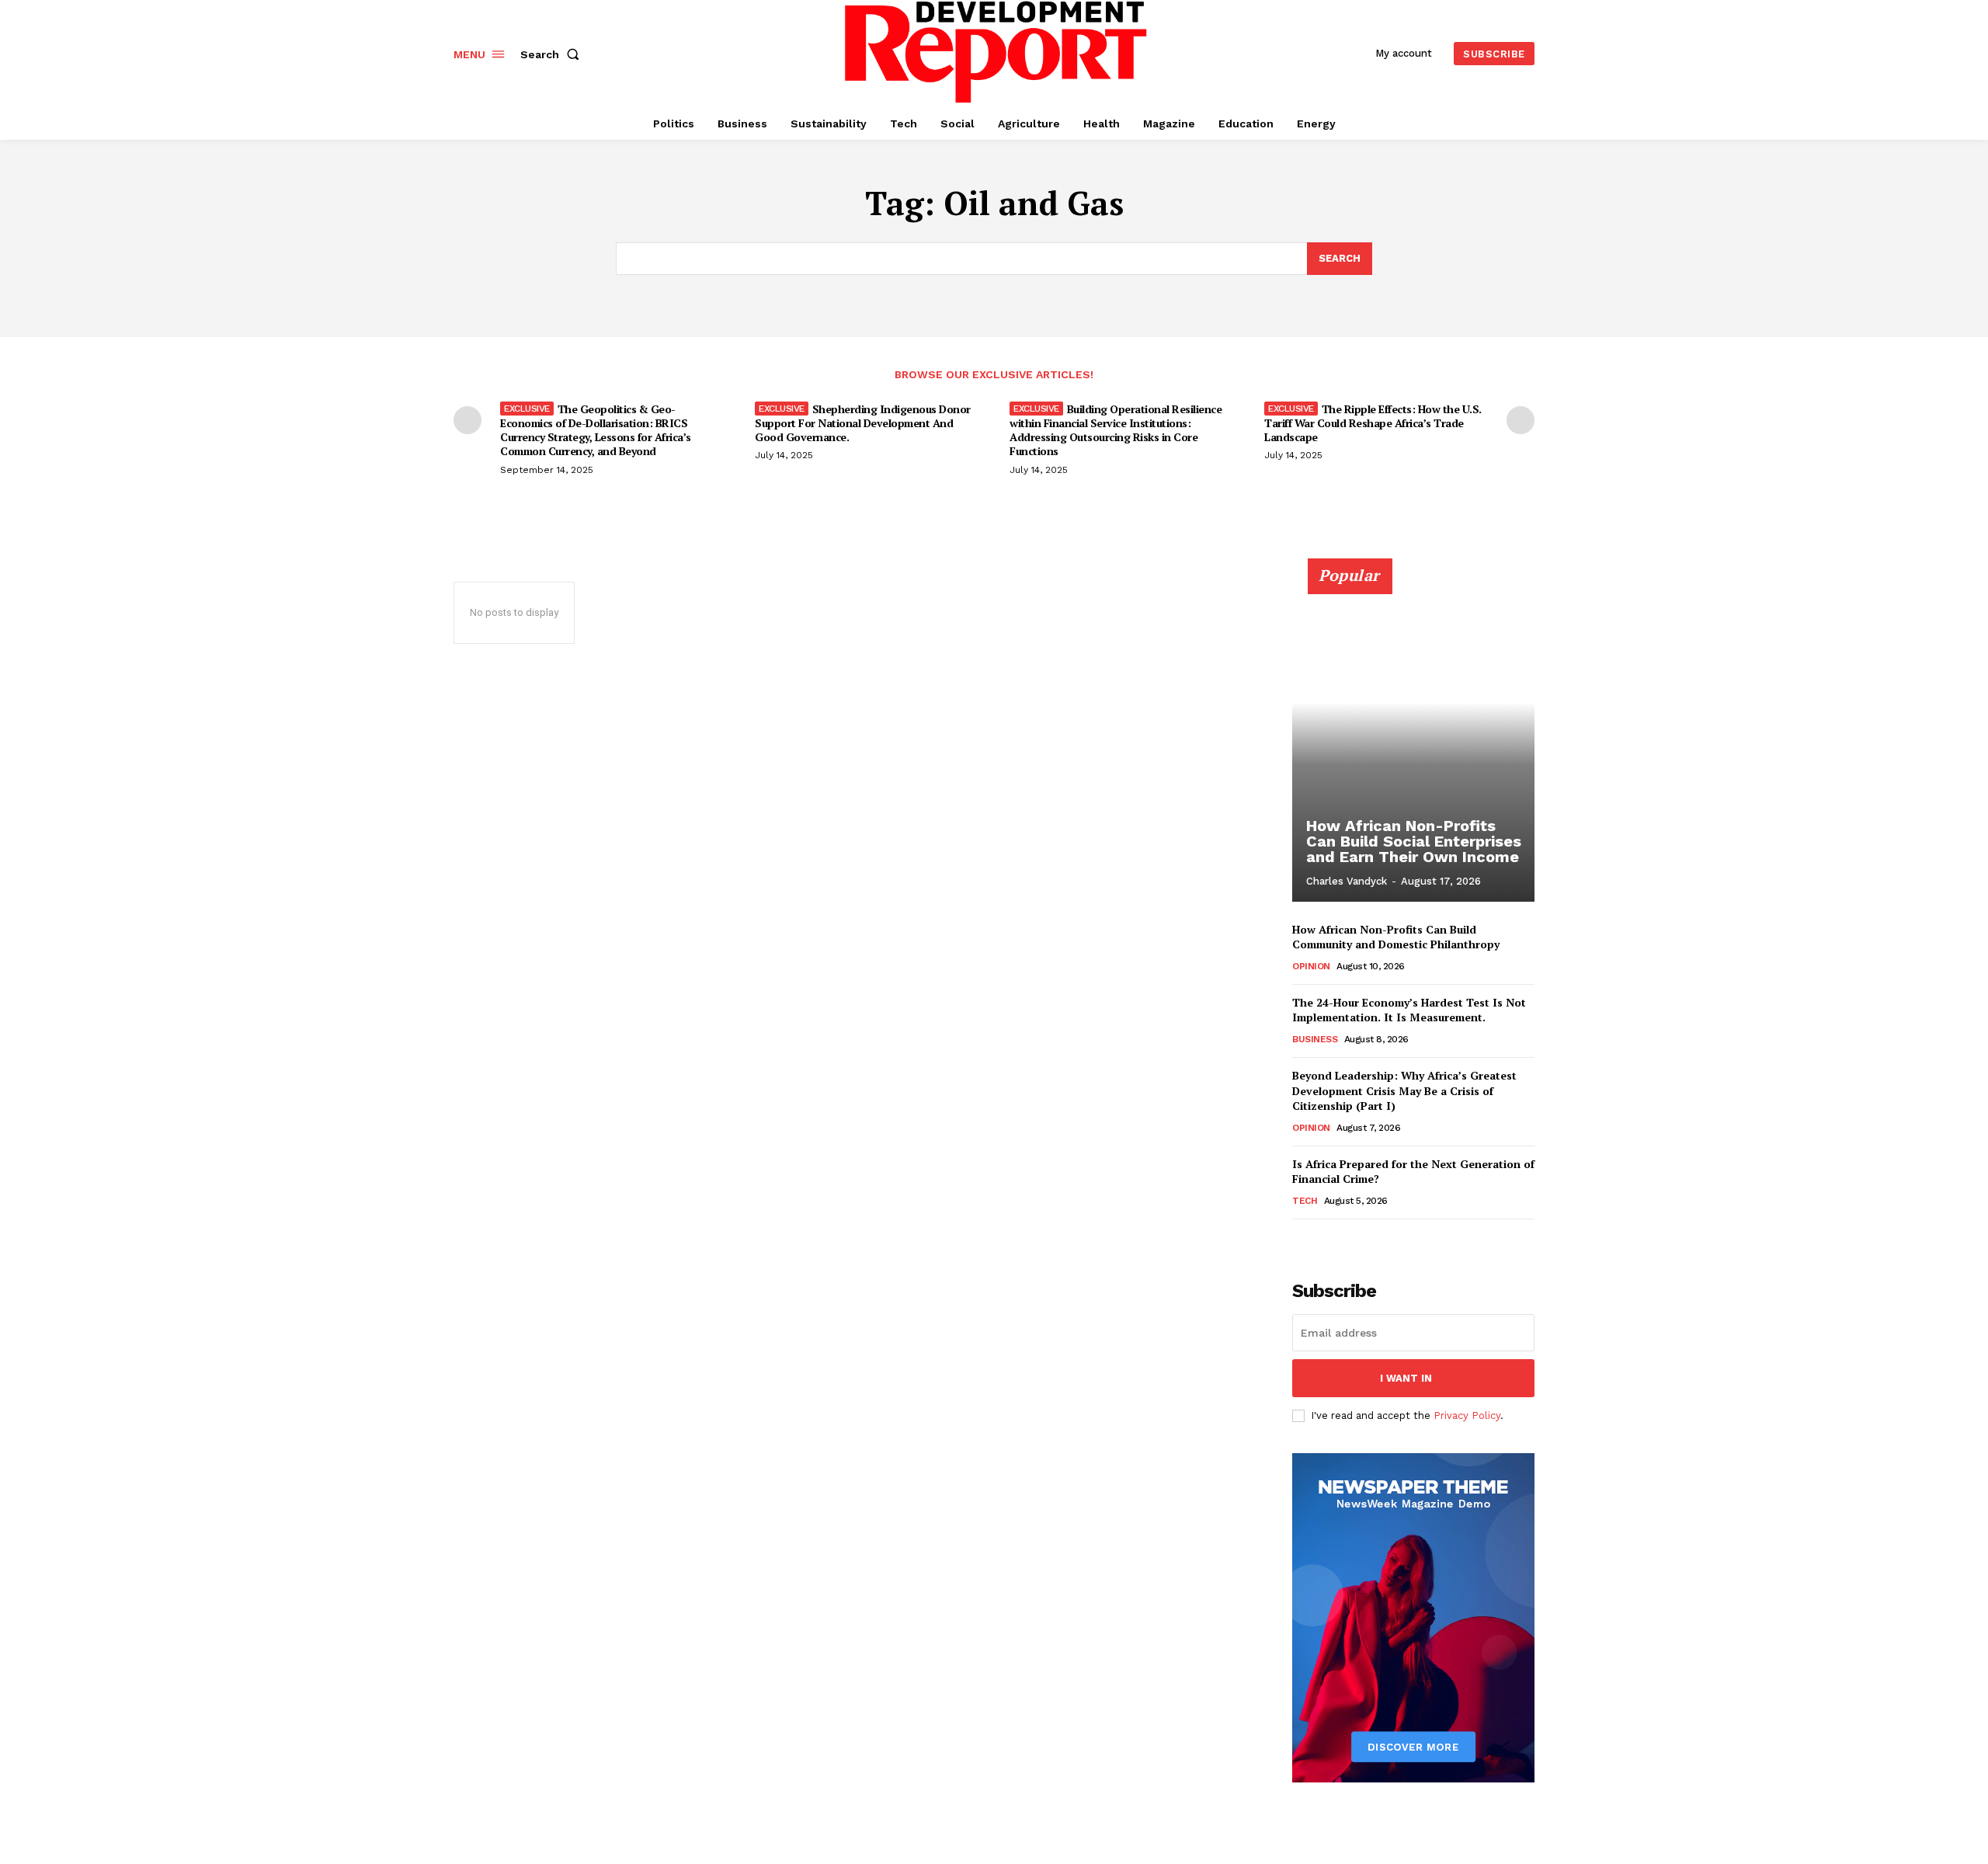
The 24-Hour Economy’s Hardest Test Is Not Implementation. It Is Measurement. (1409, 1010)
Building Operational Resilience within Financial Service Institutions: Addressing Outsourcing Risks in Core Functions (1116, 430)
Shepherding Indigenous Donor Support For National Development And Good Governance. (863, 423)
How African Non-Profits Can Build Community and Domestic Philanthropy (1396, 937)
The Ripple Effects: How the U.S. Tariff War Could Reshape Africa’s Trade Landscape (1373, 423)
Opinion (1311, 966)
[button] (553, 54)
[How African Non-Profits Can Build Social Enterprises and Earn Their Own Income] (1413, 739)
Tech (1305, 1201)
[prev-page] (467, 420)
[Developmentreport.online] (996, 52)
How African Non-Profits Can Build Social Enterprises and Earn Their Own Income (1414, 841)
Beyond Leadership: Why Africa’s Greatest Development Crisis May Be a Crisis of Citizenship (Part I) (1404, 1090)
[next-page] (1521, 420)
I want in (1406, 1378)
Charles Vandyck (1347, 881)
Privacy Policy (1467, 1415)
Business (1315, 1039)
